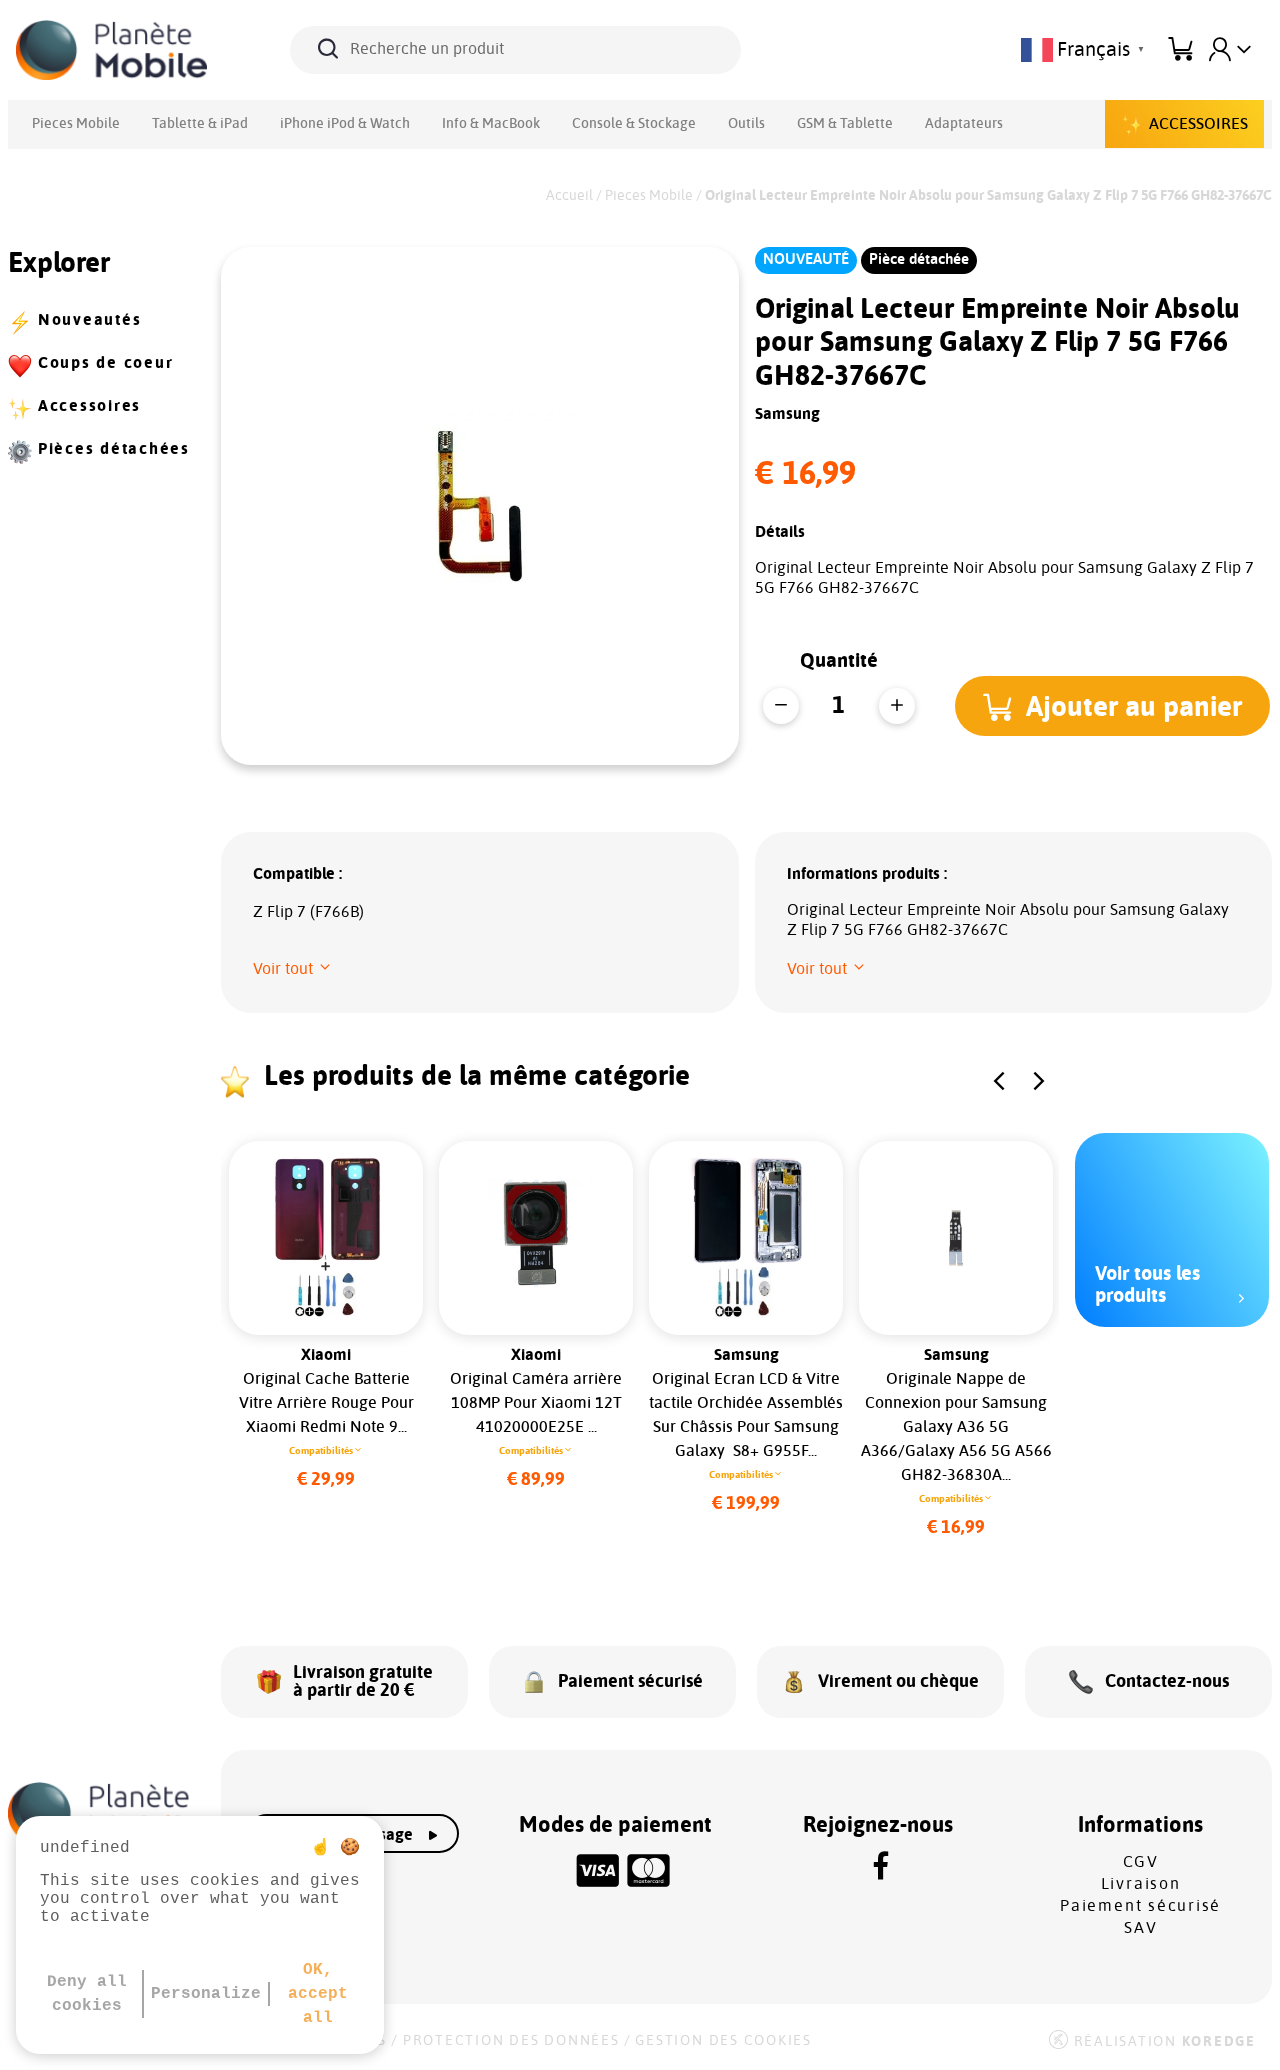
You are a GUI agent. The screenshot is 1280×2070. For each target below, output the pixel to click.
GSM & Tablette (845, 124)
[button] (1112, 706)
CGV (1141, 1862)
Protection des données (511, 2041)
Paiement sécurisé (1140, 1906)
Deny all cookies (87, 1994)
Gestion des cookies (723, 2041)
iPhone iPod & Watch (345, 124)
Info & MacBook (491, 124)
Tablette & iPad (200, 124)
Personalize (206, 1994)
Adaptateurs (964, 124)
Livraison (1141, 1884)
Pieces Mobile (76, 124)
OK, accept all (318, 1994)
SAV (1140, 1928)
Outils (746, 124)
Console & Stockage (634, 124)
